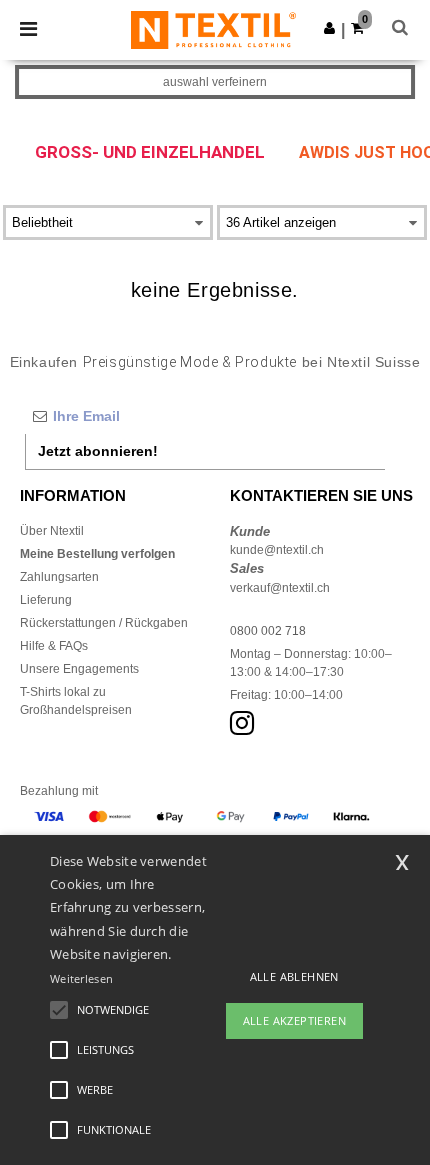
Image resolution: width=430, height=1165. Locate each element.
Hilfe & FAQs (54, 646)
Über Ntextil (52, 531)
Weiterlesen (81, 978)
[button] (329, 28)
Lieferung (46, 600)
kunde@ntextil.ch (277, 550)
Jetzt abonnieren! (98, 451)
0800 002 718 (268, 631)
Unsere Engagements (79, 669)
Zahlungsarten (59, 577)
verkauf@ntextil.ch (280, 588)
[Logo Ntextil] (213, 29)
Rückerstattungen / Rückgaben (104, 623)
